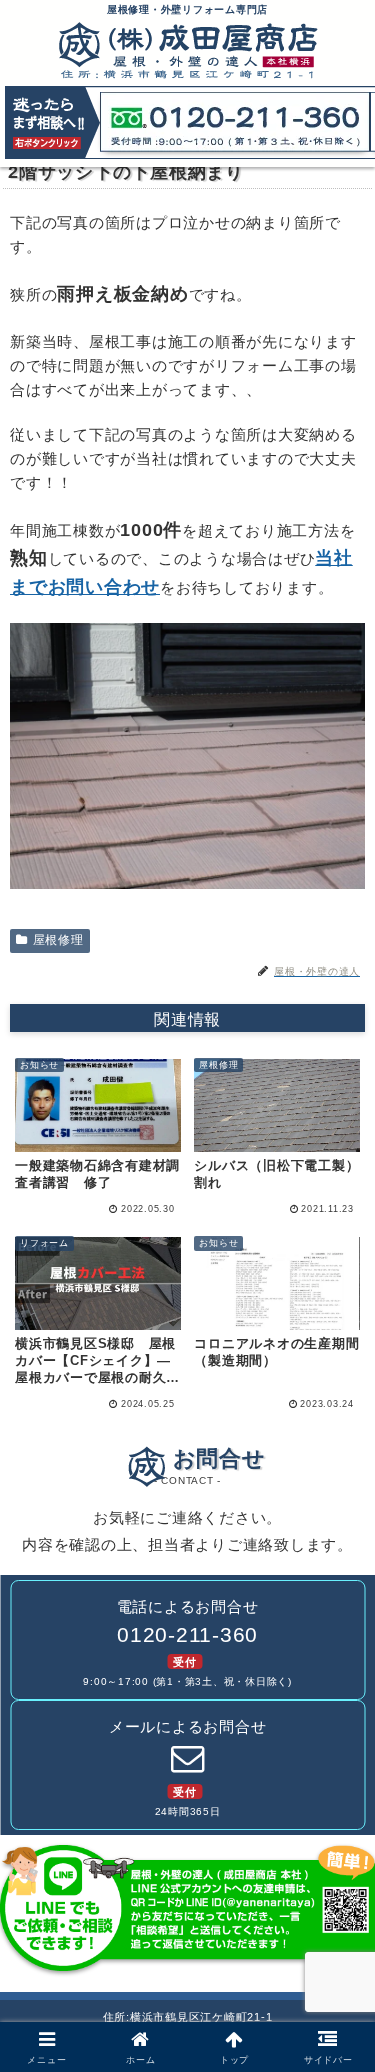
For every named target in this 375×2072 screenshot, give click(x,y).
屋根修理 (58, 940)
